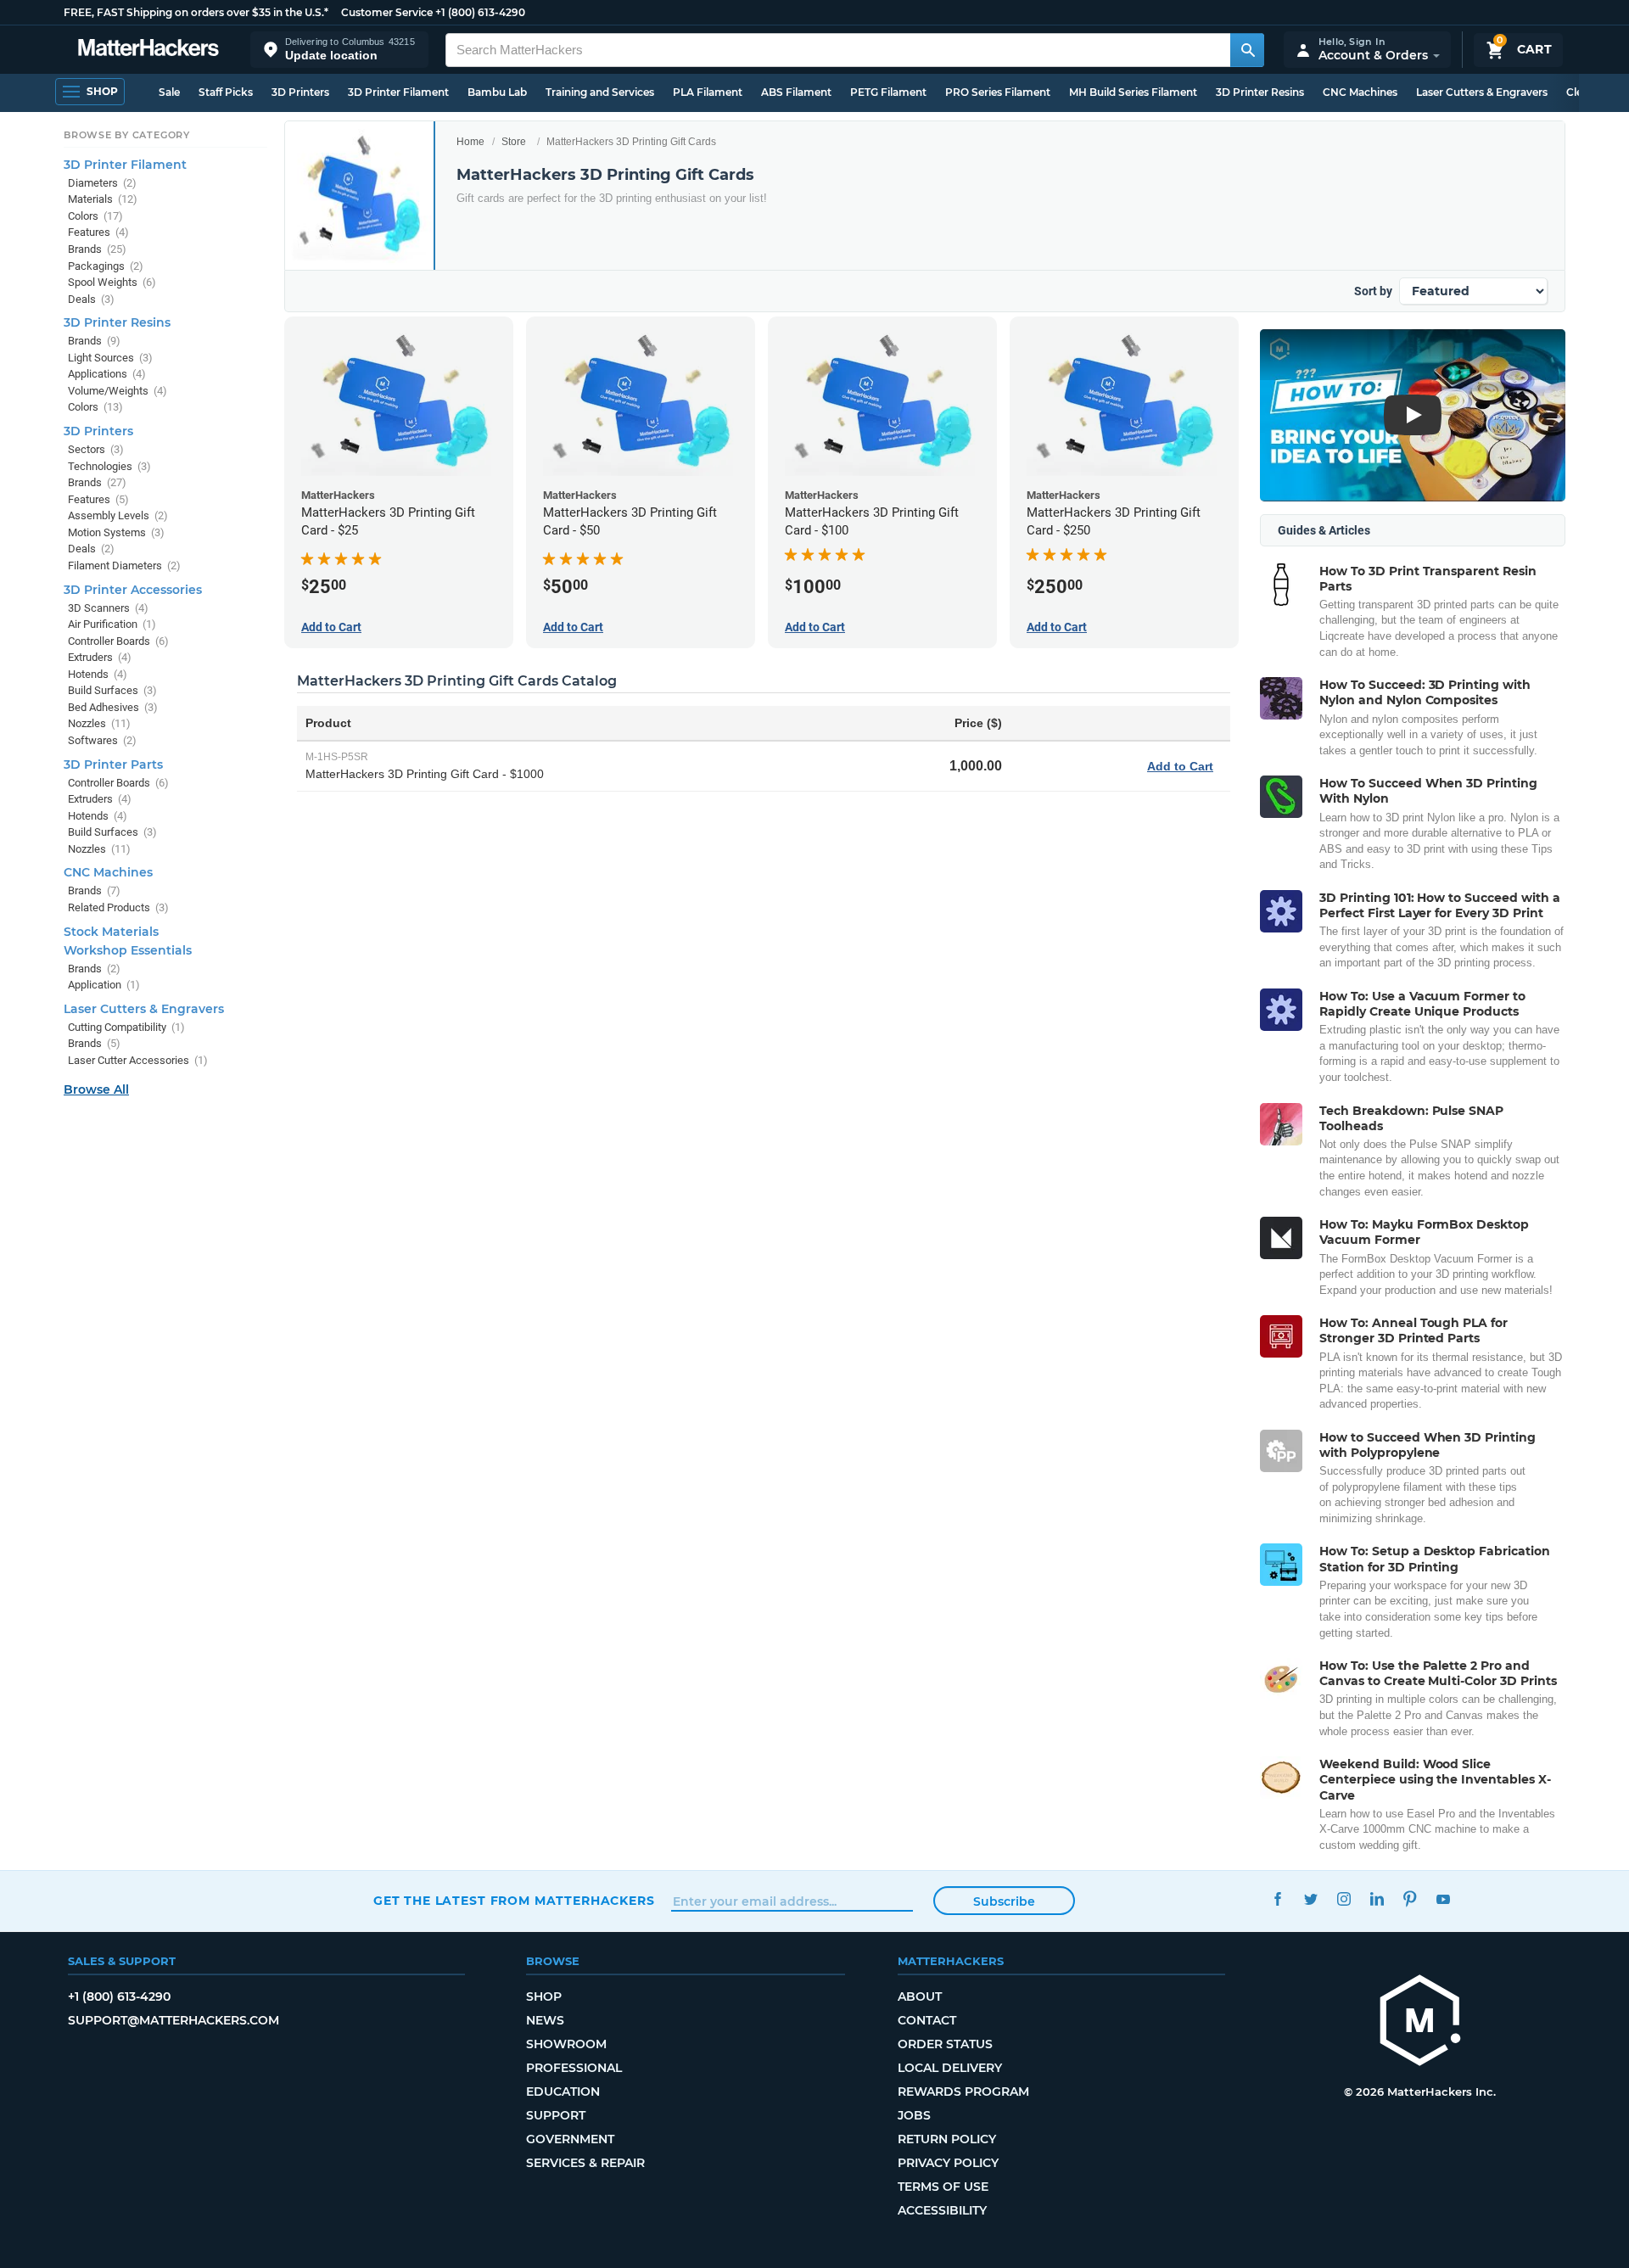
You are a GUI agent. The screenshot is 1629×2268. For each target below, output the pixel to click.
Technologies (109, 466)
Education (563, 2092)
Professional (574, 2068)
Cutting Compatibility (126, 1027)
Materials (103, 199)
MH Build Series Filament (1133, 92)
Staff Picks (226, 92)
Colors (95, 216)
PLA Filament (708, 92)
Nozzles (99, 723)
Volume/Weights (118, 391)
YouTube (1443, 1898)
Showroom (566, 2044)
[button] (339, 50)
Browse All (96, 1089)
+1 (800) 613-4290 (480, 12)
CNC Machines (1360, 92)
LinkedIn (1377, 1898)
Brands (97, 249)
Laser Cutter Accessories (138, 1060)
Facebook (1277, 1898)
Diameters (102, 183)
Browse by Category (127, 135)
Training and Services (600, 92)
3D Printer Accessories (133, 590)
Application (104, 985)
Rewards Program (963, 2092)
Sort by (1373, 291)
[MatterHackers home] (148, 50)
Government (570, 2139)
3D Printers (300, 92)
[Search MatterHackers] (1247, 50)
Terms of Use (943, 2187)
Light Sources (110, 358)
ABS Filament (796, 92)
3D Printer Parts (113, 764)
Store (514, 142)
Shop (544, 1996)
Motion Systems (116, 532)
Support (556, 2115)
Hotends (98, 674)
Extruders (100, 657)
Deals (91, 299)
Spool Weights (112, 282)
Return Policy (947, 2139)
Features (98, 232)
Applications (107, 374)
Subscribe (1004, 1901)
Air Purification (112, 624)
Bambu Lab (497, 92)
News (545, 2020)
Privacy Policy (948, 2163)
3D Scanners (108, 608)
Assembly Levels (118, 515)
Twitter (1310, 1898)
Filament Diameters (124, 566)
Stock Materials (111, 932)
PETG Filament (888, 92)
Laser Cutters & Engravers (1482, 92)
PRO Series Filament (998, 92)
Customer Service (387, 12)
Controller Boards (118, 641)
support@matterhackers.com (174, 2020)
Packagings (106, 266)
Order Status (945, 2044)
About (920, 1996)
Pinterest (1410, 1898)
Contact (927, 2020)
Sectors (96, 449)
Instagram (1344, 1898)
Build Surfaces (112, 690)
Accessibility (942, 2210)
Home (470, 142)
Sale (169, 92)
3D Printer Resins (1260, 92)
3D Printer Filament (398, 92)
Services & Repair (585, 2163)
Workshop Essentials (128, 950)
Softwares (102, 740)
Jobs (914, 2115)
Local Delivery (950, 2068)
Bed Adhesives (113, 707)
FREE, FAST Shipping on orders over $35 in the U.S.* (196, 12)
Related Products (118, 907)
